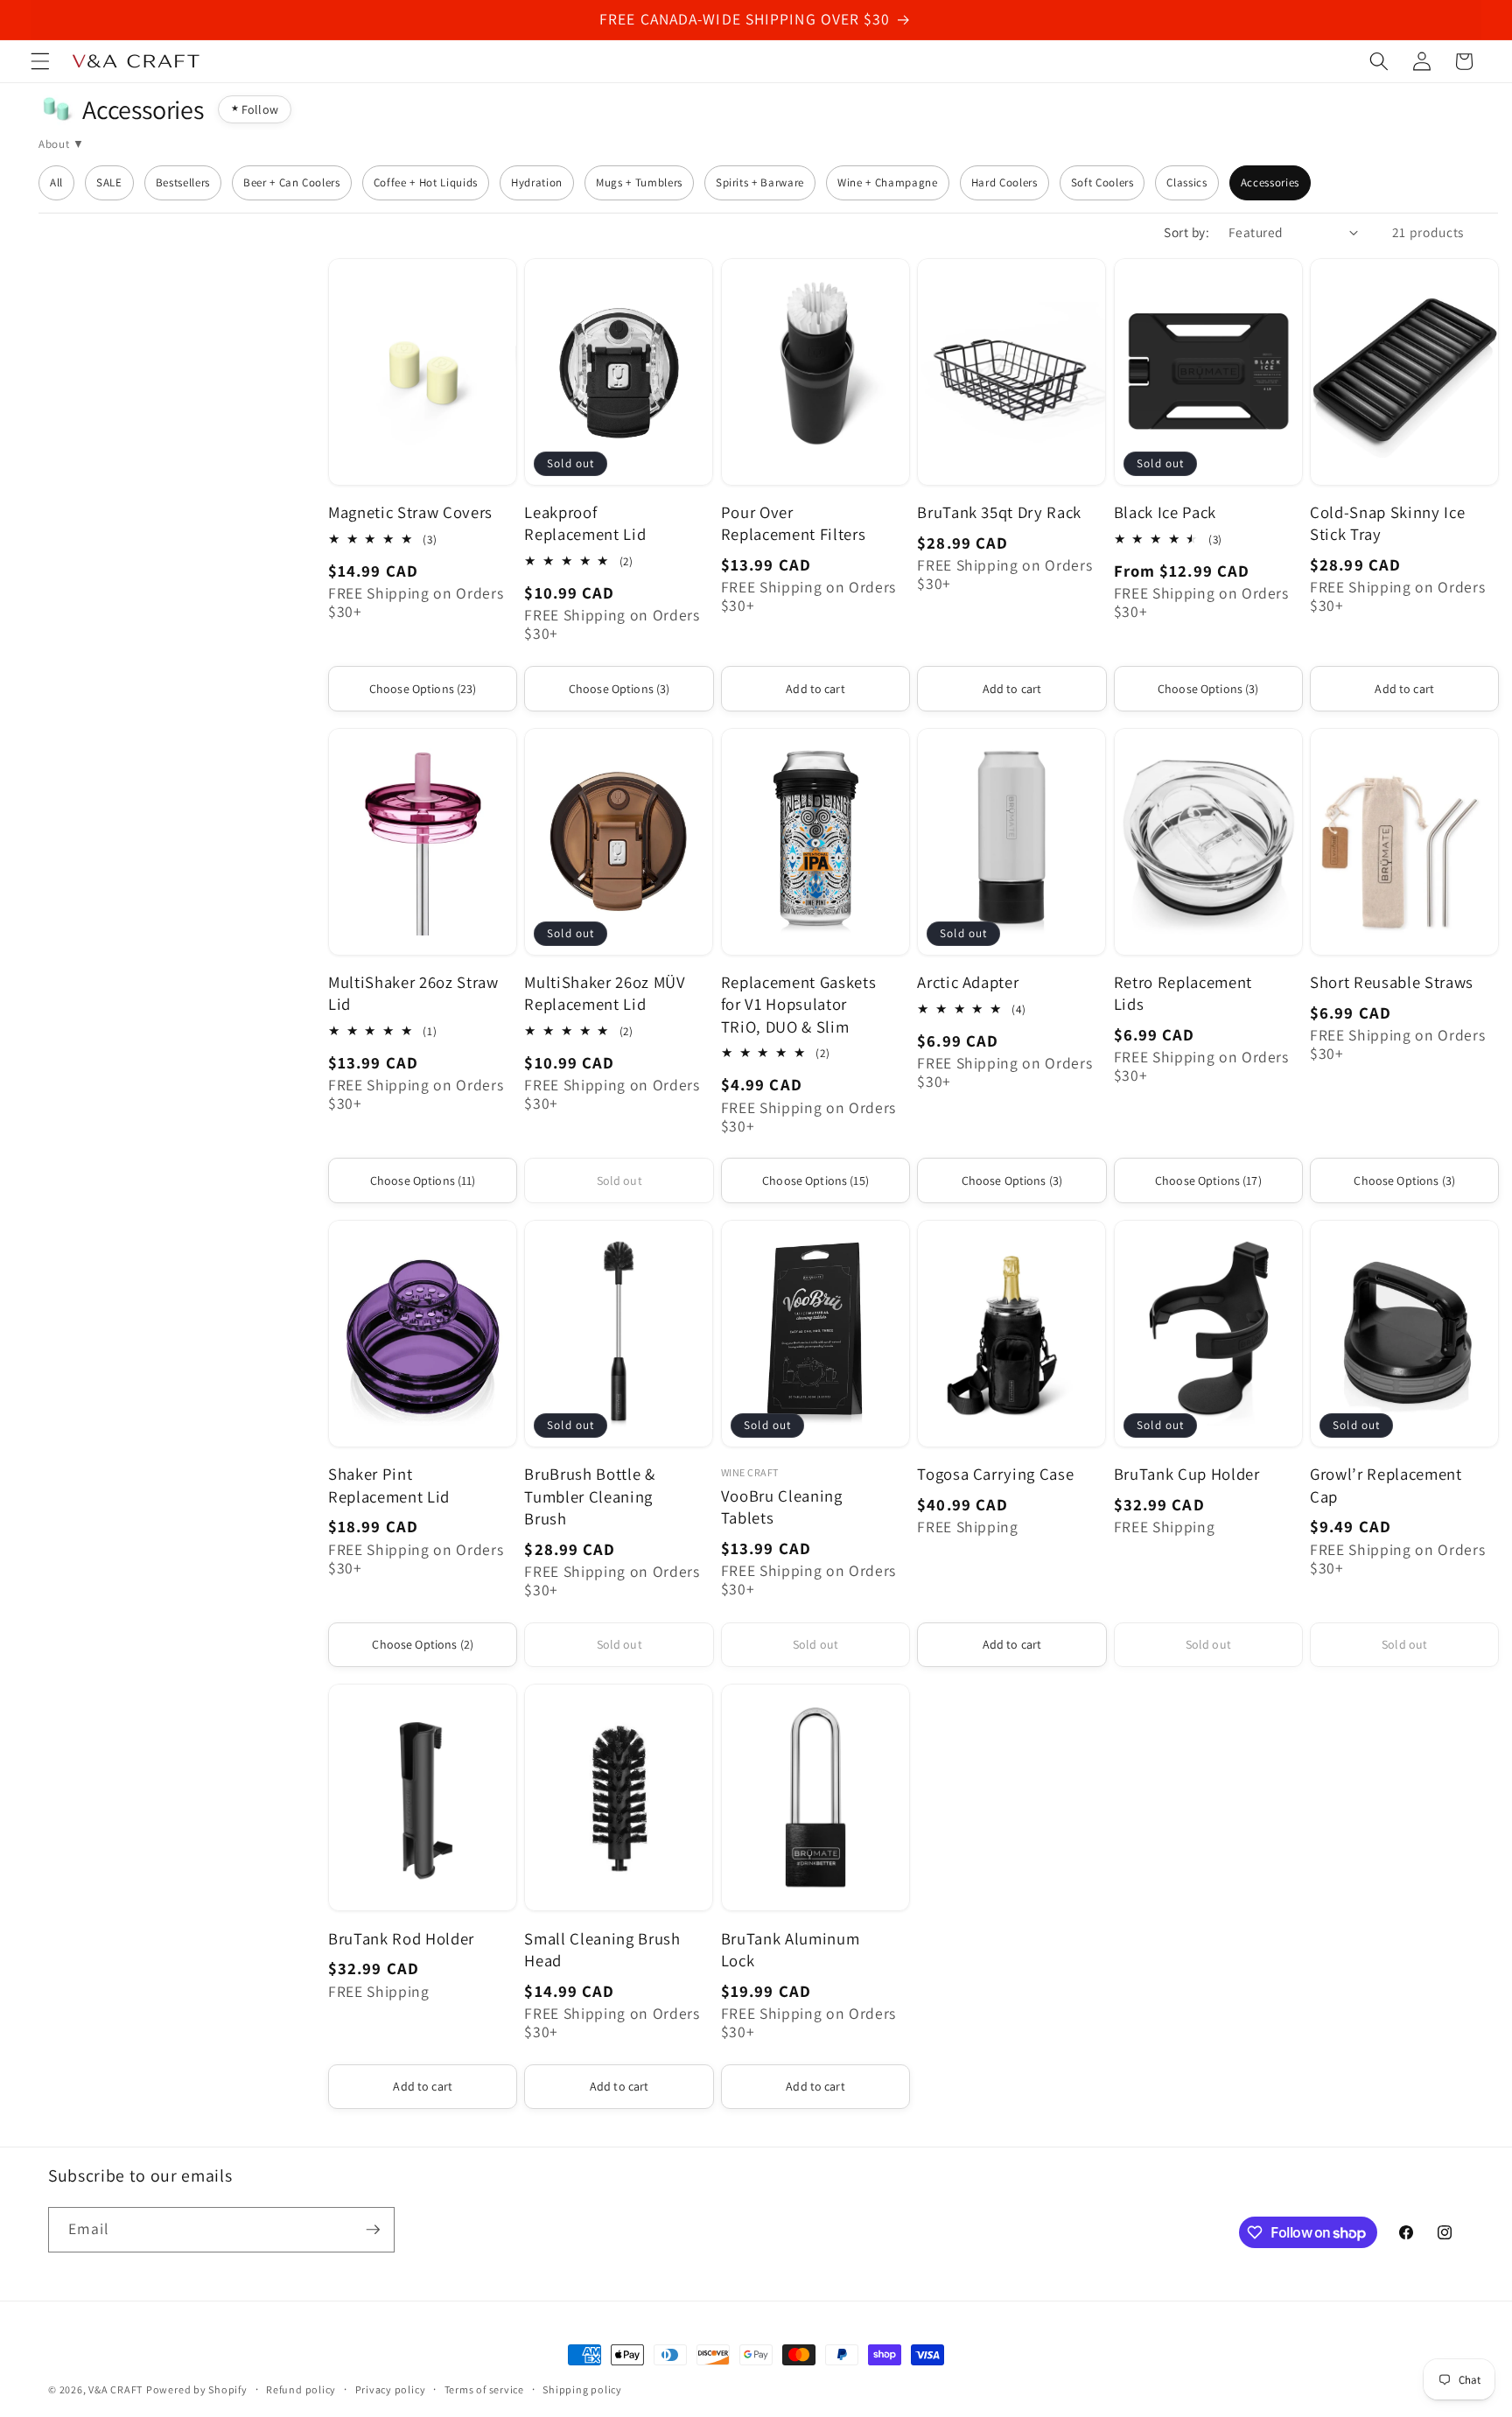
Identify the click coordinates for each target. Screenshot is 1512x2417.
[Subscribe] (373, 2230)
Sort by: (1186, 232)
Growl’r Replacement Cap (1386, 1485)
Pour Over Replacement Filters (794, 523)
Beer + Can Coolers (292, 182)
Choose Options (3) (619, 689)
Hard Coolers (1004, 182)
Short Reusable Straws (1392, 982)
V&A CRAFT (115, 2389)
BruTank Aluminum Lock (791, 1949)
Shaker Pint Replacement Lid (389, 1485)
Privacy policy (391, 2389)
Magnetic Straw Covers (410, 512)
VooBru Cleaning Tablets (782, 1506)
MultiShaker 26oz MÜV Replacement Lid (605, 993)
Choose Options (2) (423, 1644)
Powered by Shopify (197, 2389)
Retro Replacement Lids (1183, 993)
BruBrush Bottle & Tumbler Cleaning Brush (589, 1496)
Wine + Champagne (888, 182)
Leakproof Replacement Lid (585, 523)
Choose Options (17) (1208, 1180)
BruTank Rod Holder (401, 1938)
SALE (109, 182)
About (54, 144)
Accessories (1270, 182)
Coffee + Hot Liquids (426, 182)
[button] (40, 61)
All (56, 182)
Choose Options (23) (423, 689)
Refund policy (301, 2389)
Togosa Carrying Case (995, 1474)
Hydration (537, 182)
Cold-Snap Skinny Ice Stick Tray (1387, 523)
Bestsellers (183, 182)
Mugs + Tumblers (639, 182)
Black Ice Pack (1165, 512)
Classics (1186, 182)
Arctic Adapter (968, 982)
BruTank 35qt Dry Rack (999, 512)
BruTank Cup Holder (1187, 1474)
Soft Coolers (1102, 182)
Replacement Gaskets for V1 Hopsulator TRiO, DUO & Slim (799, 1004)
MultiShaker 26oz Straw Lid (413, 993)
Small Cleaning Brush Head (602, 1949)
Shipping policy (582, 2389)
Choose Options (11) (423, 1180)
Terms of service (484, 2389)
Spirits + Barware (760, 182)
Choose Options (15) (815, 1180)
